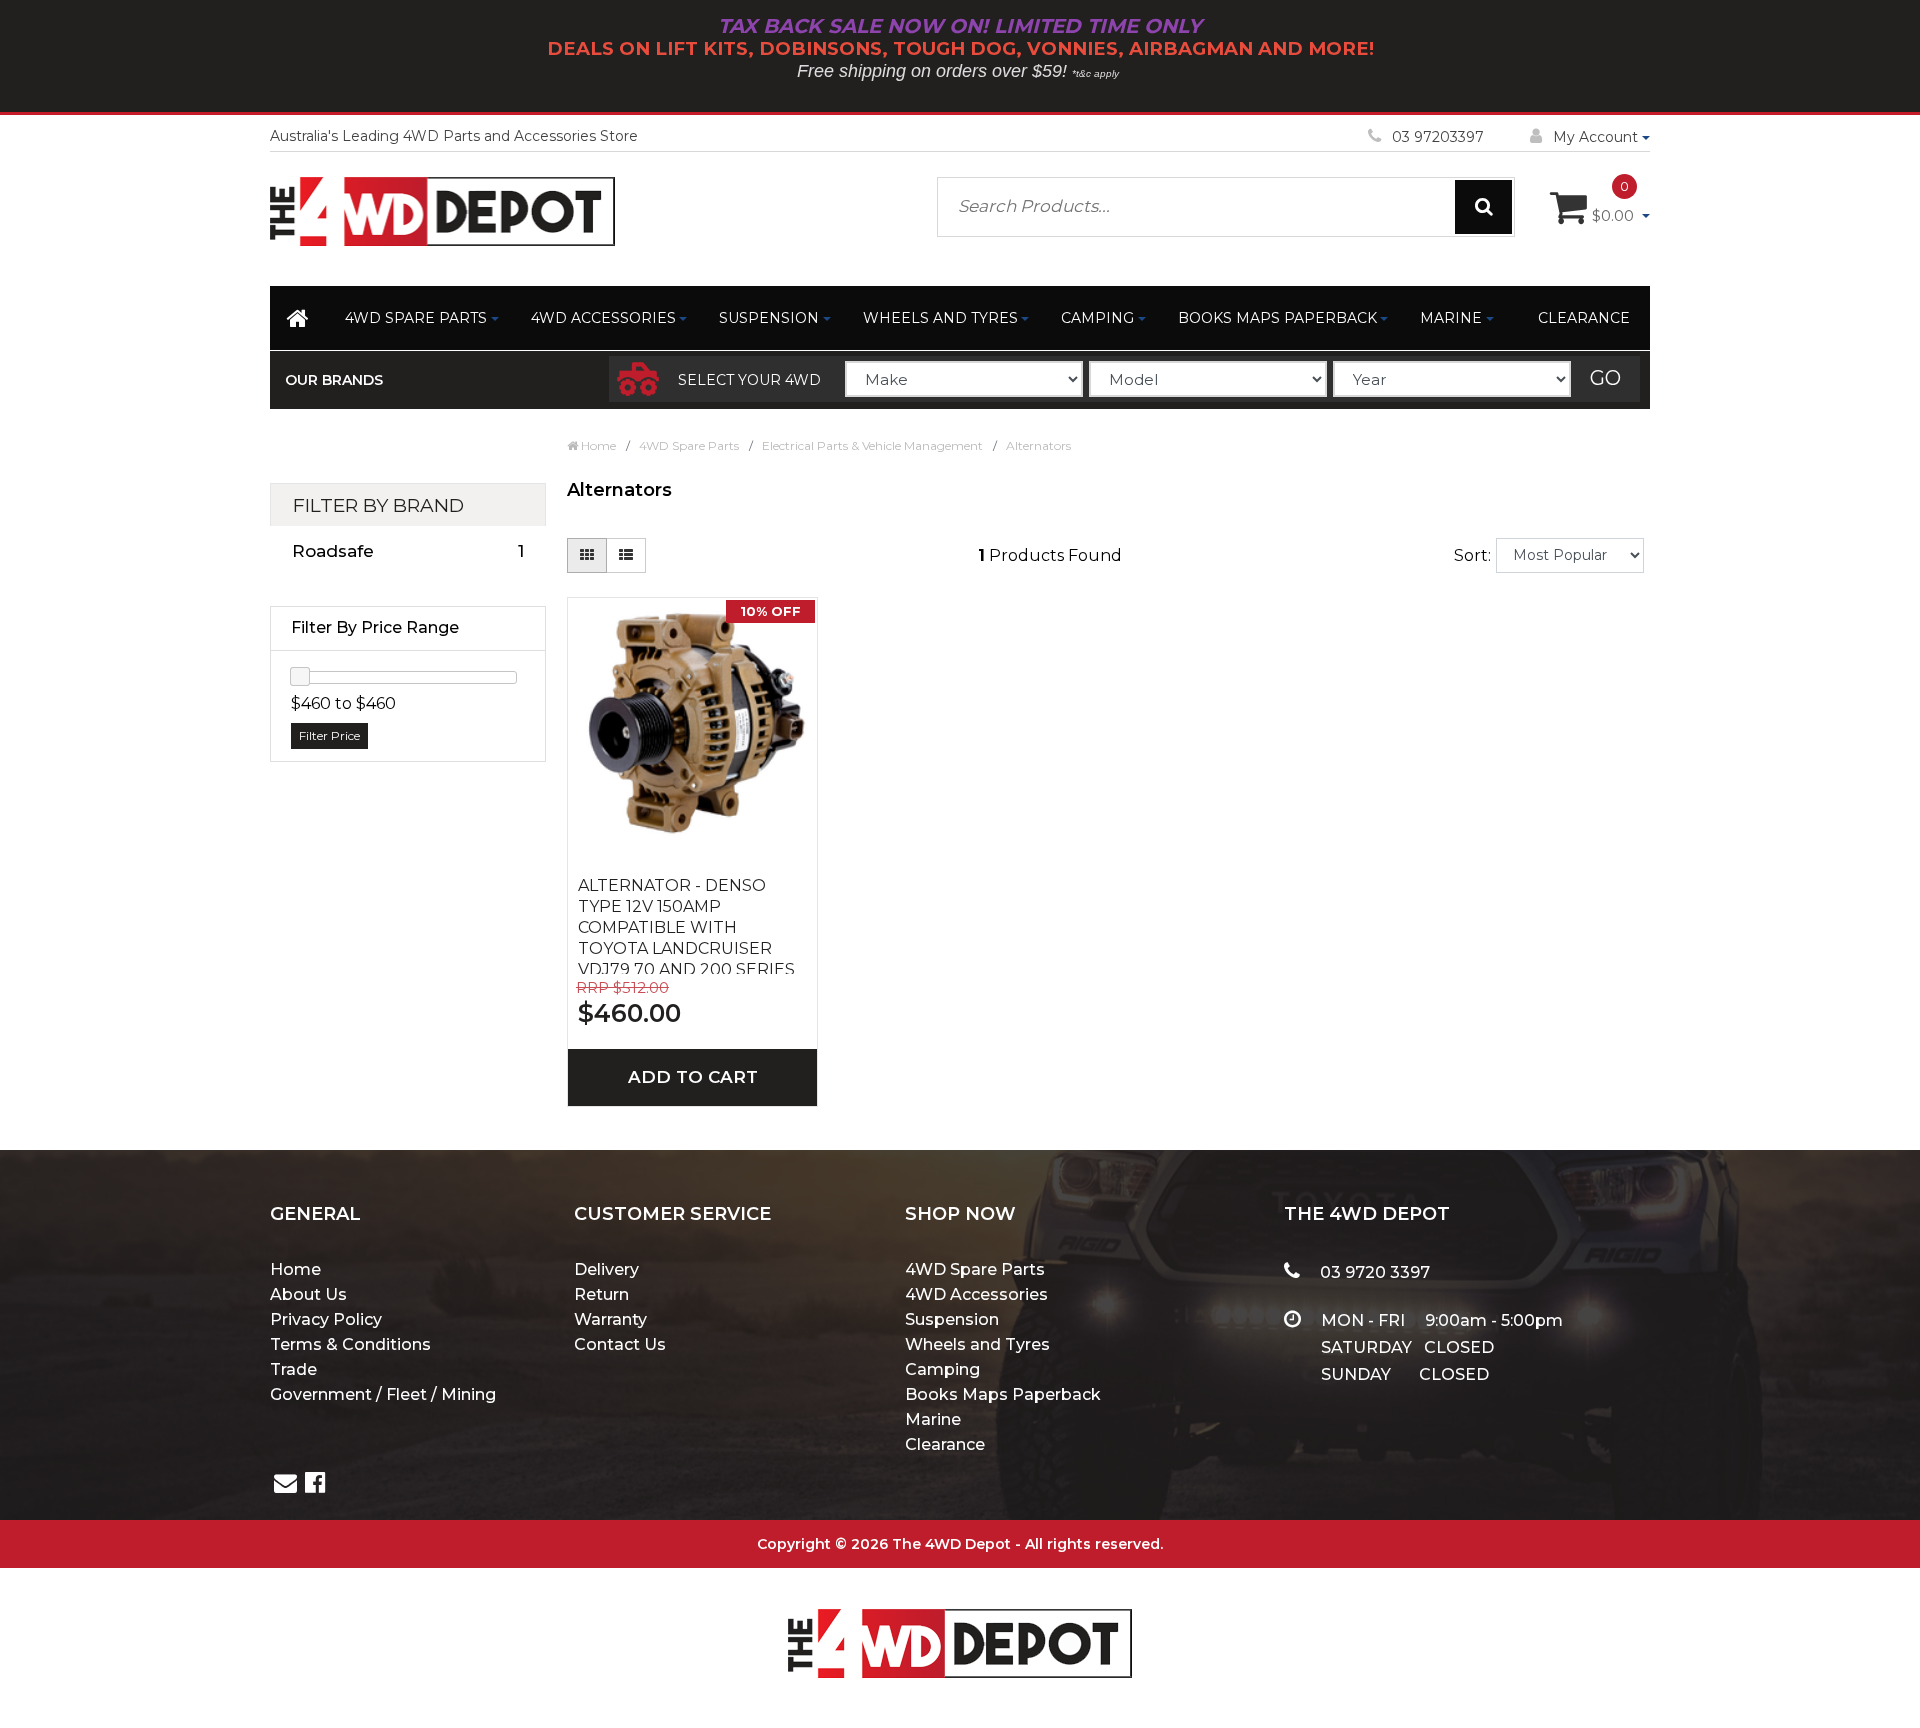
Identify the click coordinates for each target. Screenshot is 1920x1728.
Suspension (769, 318)
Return (601, 1294)
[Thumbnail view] (587, 555)
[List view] (626, 555)
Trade (293, 1369)
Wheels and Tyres (940, 318)
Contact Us (620, 1344)
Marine (1451, 318)
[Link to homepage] (299, 322)
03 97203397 (1438, 137)
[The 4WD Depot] (960, 1617)
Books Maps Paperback (1277, 318)
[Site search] (1483, 207)
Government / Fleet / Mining (383, 1394)
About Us (308, 1294)
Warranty (610, 1319)
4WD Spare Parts (416, 318)
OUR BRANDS (334, 380)
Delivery (606, 1269)
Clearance (1584, 318)
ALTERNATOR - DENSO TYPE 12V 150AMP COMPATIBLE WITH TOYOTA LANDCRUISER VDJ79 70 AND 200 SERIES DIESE (686, 925)
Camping (1097, 318)
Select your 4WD (749, 380)
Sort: (1472, 555)
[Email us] (285, 1485)
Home (295, 1269)
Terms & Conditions (350, 1344)
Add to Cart (693, 1077)
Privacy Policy (326, 1319)
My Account (1595, 137)
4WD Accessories (603, 318)
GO (1605, 378)
